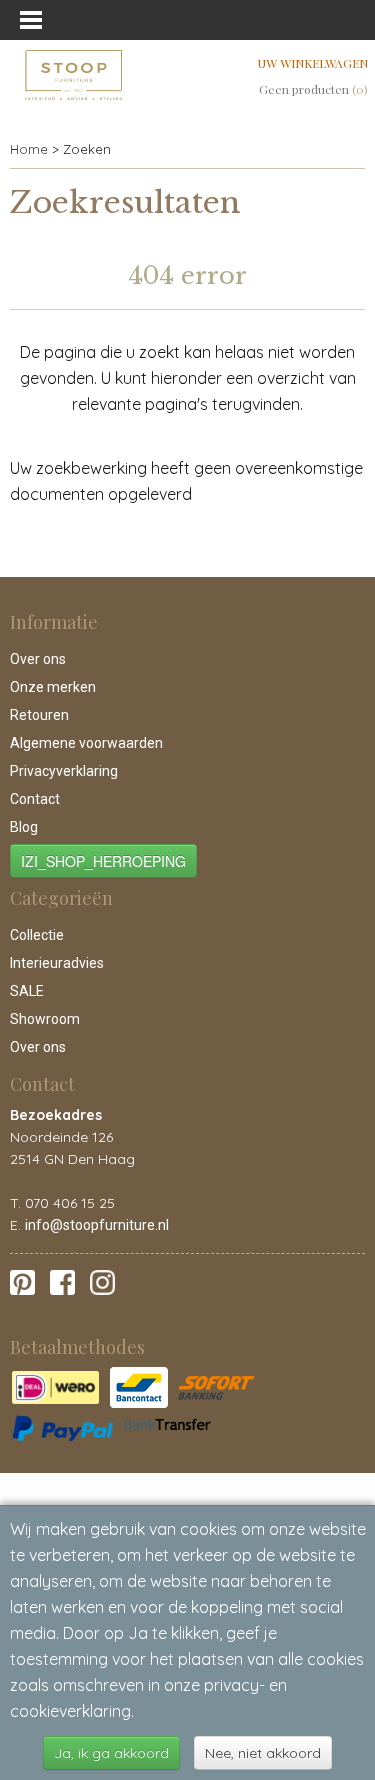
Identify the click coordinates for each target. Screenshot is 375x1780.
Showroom (45, 1019)
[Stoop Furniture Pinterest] (22, 1281)
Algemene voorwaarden (86, 743)
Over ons (38, 659)
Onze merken (53, 687)
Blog (24, 827)
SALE (27, 991)
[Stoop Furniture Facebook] (62, 1281)
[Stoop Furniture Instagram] (102, 1281)
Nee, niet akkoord (263, 1753)
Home (29, 149)
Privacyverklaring (64, 771)
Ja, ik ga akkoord (111, 1753)
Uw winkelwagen (313, 63)
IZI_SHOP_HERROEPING (103, 861)
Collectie (37, 935)
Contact (35, 799)
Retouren (39, 715)
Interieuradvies (57, 963)
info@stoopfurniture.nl (97, 1225)
